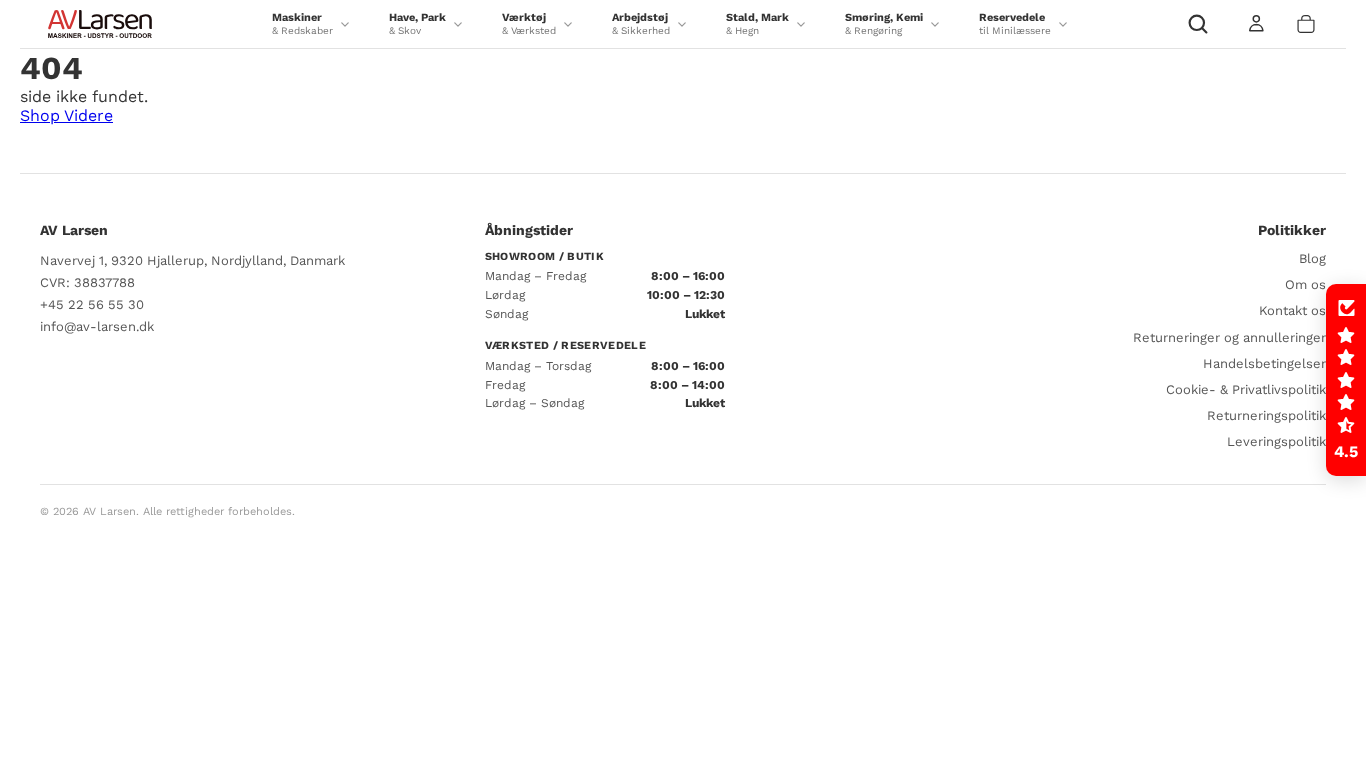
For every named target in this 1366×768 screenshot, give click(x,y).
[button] (1346, 380)
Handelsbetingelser (1264, 363)
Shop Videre (66, 115)
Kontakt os (1292, 310)
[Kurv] (1306, 24)
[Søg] (1198, 24)
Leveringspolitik (1276, 441)
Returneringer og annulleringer (1229, 337)
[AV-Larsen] (100, 24)
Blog (1312, 258)
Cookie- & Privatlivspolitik (1246, 389)
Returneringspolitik (1266, 415)
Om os (1305, 284)
